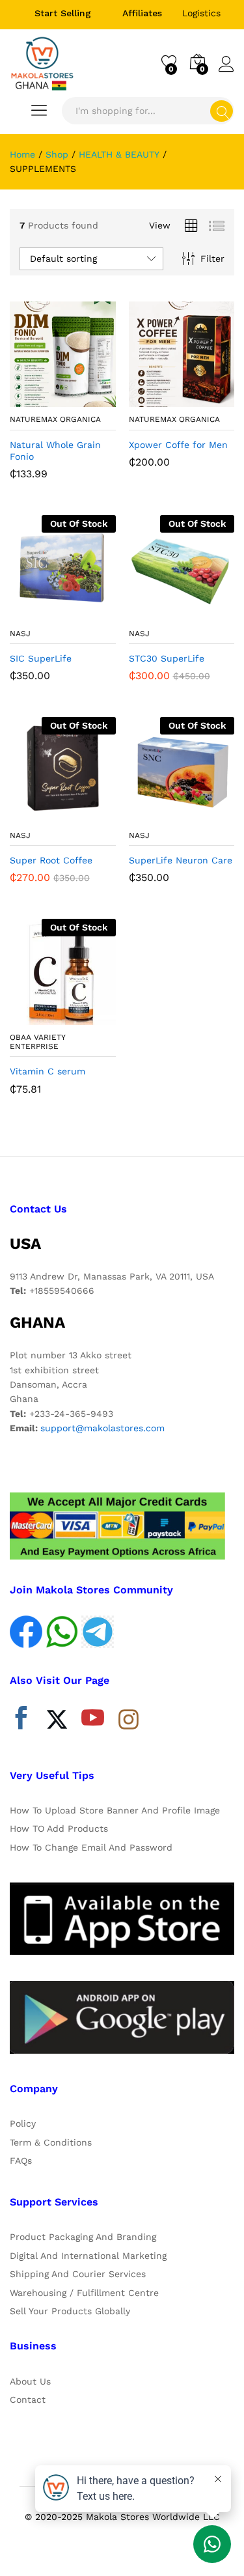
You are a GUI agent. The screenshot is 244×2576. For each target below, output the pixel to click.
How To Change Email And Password (91, 1847)
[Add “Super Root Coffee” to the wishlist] (90, 815)
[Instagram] (129, 1720)
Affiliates (142, 13)
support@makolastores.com (102, 1428)
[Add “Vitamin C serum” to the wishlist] (90, 1017)
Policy (23, 2123)
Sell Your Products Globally (70, 2311)
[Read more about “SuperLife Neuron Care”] (150, 815)
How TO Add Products (59, 1828)
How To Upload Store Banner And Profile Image (115, 1810)
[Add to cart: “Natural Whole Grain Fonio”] (31, 399)
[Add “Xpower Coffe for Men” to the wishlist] (210, 399)
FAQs (21, 2161)
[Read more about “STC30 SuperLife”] (150, 613)
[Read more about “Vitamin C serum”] (31, 1017)
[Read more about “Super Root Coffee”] (31, 815)
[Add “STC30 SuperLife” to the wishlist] (210, 613)
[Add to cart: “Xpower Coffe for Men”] (150, 399)
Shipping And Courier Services (78, 2274)
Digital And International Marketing (88, 2256)
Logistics (201, 13)
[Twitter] (57, 1721)
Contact (28, 2400)
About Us (30, 2381)
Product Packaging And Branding (83, 2237)
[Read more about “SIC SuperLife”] (31, 613)
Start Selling (63, 13)
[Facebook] (21, 1721)
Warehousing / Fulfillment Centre (84, 2293)
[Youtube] (93, 1721)
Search (222, 111)
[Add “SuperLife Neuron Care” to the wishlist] (210, 815)
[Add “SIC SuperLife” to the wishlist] (90, 613)
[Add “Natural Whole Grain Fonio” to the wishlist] (90, 399)
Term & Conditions (51, 2142)
